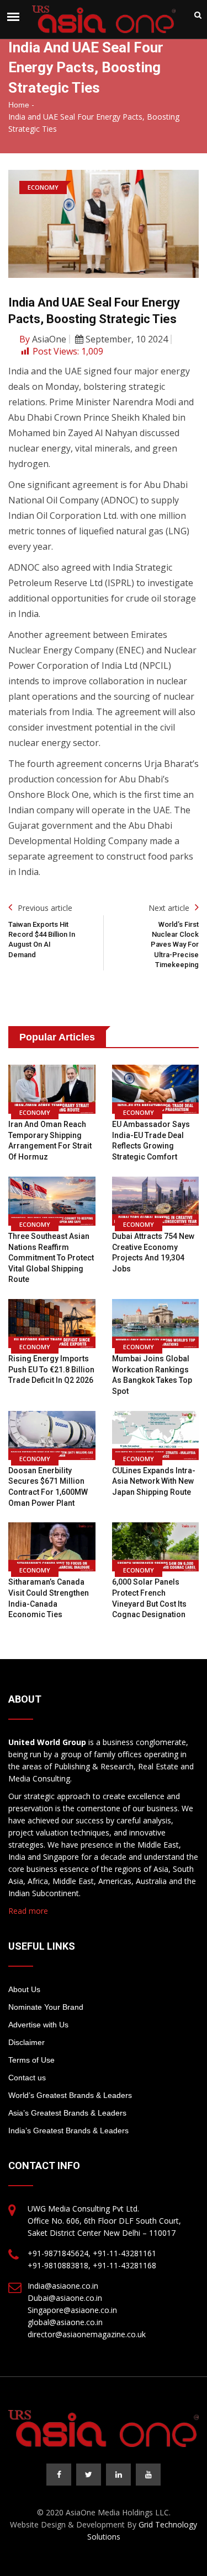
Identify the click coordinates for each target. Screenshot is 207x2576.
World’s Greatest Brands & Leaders (70, 2095)
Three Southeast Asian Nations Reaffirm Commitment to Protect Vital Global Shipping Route (51, 1258)
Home (19, 105)
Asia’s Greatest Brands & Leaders (67, 2113)
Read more (28, 1911)
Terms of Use (31, 2060)
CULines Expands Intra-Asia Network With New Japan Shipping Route (154, 1481)
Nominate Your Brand (46, 2007)
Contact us (27, 2078)
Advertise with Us (38, 2025)
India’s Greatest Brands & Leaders (68, 2130)
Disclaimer (26, 2042)
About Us (24, 1989)
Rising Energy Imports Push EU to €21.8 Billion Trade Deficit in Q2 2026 (51, 1369)
